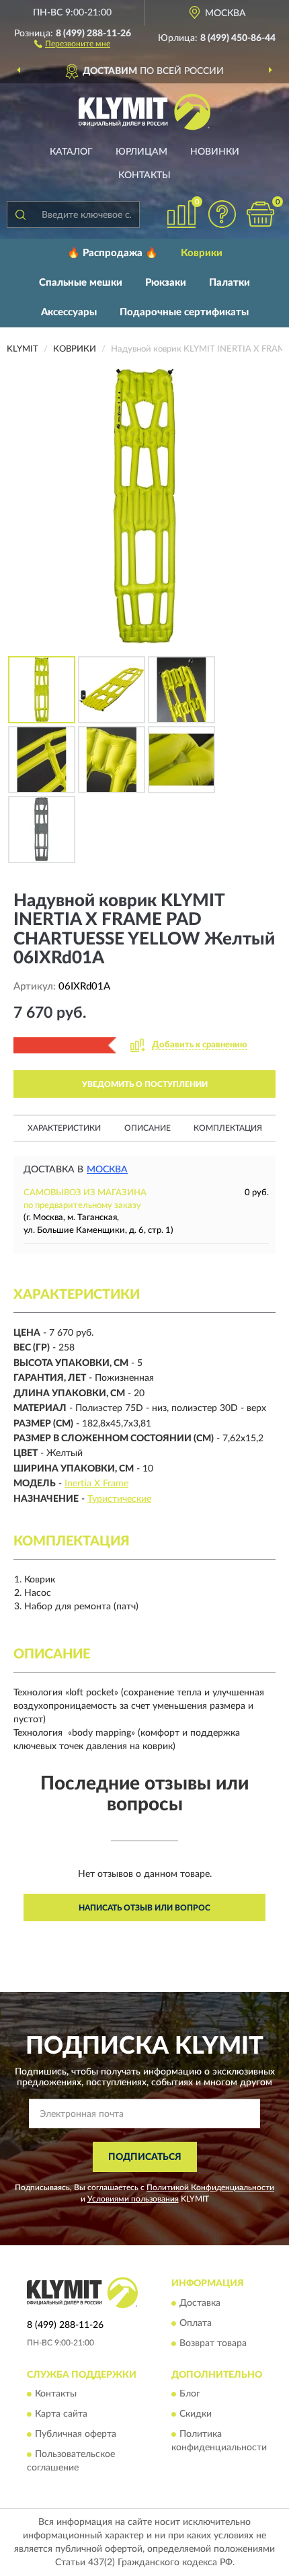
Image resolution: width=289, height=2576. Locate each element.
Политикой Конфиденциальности (210, 2187)
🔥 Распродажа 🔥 (113, 253)
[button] (72, 43)
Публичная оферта (76, 2434)
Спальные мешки (81, 283)
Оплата (196, 2323)
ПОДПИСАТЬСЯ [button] (145, 2157)
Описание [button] (148, 1128)
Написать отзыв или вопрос (144, 1908)
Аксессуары (69, 312)
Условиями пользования (133, 2199)
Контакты (144, 175)
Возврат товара (213, 2343)
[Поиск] (20, 214)
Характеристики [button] (64, 1128)
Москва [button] (107, 1170)
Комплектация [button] (228, 1128)
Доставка (200, 2303)
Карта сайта (61, 2414)
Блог (190, 2394)
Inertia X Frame (96, 1484)
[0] (260, 214)
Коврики (202, 253)
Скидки (196, 2414)
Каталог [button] (71, 152)
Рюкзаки (166, 283)
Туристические (119, 1499)
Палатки (230, 283)
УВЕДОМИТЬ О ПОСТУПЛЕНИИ (145, 1084)
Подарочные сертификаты (184, 312)
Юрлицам (141, 152)
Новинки (215, 152)
